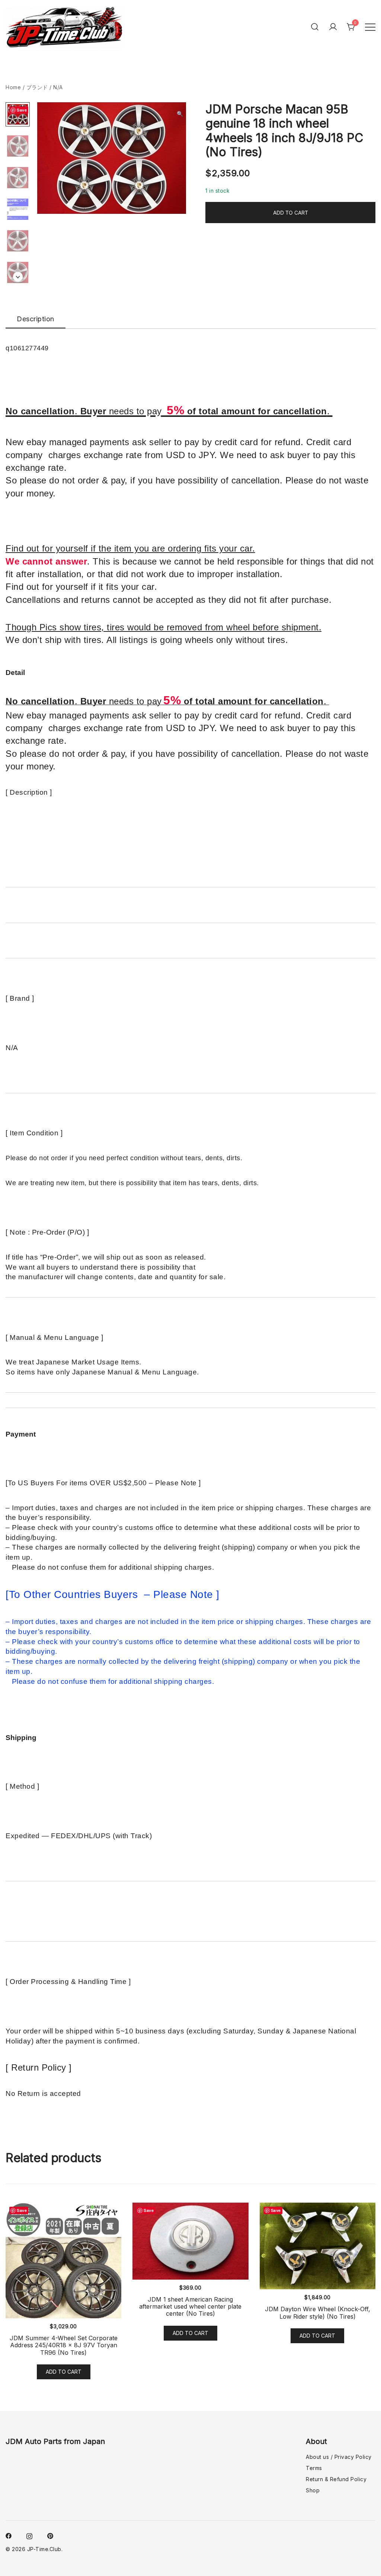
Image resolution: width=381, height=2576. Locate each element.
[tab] (36, 319)
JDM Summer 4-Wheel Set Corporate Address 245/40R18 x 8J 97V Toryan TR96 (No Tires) (64, 2345)
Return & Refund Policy (336, 2479)
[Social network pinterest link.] (50, 2535)
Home (13, 87)
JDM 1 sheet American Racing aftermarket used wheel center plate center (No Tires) (190, 2306)
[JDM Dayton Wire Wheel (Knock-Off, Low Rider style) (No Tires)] (318, 2246)
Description (36, 319)
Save (22, 110)
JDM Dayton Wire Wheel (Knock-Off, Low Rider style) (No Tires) (318, 2313)
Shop (313, 2490)
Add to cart (291, 213)
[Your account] (333, 27)
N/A (58, 87)
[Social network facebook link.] (9, 2535)
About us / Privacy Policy (339, 2457)
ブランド (37, 87)
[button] (180, 114)
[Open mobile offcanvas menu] (370, 27)
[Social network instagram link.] (29, 2535)
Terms (314, 2468)
